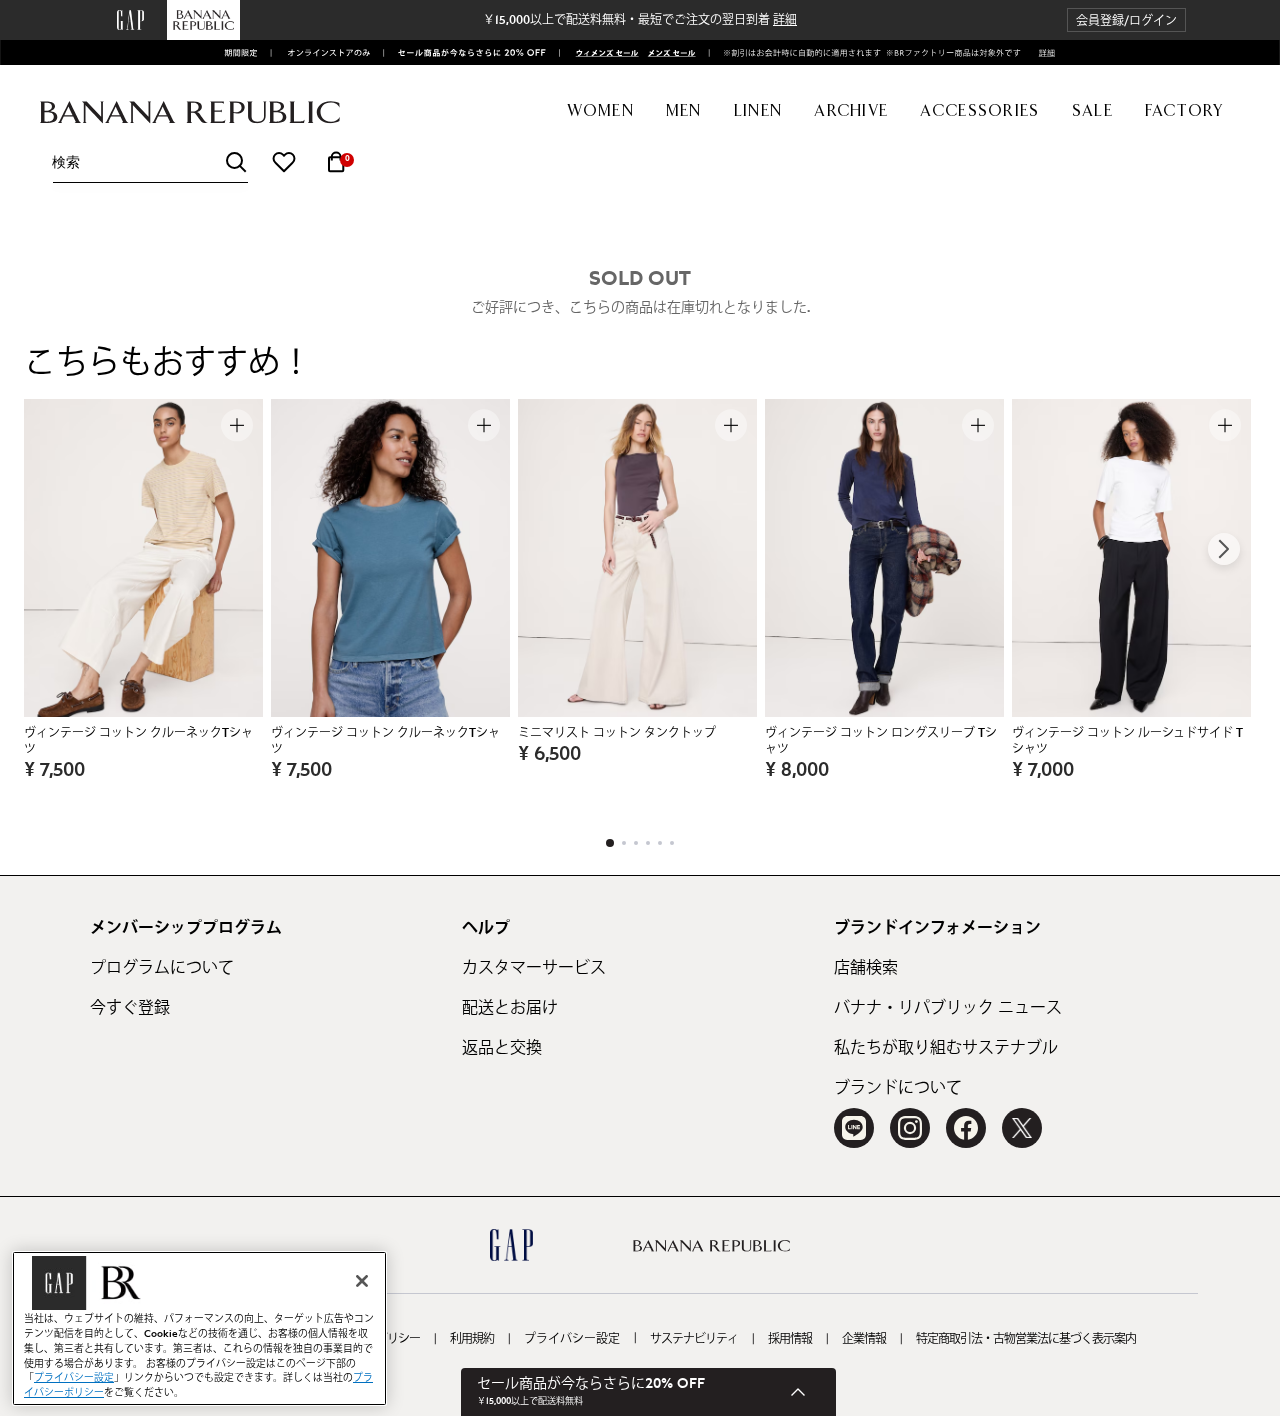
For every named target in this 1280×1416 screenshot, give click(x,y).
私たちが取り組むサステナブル (946, 1048)
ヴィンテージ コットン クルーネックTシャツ (138, 741)
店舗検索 (866, 968)
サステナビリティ (694, 1339)
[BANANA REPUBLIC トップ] (190, 112)
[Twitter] (1022, 1128)
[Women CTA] (601, 52)
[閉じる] (362, 1281)
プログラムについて (162, 968)
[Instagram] (910, 1128)
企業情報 (864, 1339)
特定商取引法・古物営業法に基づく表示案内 (1026, 1339)
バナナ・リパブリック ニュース (948, 1008)
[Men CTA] (669, 52)
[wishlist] (284, 162)
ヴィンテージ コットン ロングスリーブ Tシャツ (881, 741)
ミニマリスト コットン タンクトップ (617, 733)
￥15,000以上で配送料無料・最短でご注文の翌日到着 (640, 20)
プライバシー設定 (572, 1339)
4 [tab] (648, 843)
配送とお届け (510, 1008)
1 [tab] (610, 843)
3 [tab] (636, 843)
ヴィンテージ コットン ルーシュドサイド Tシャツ (1127, 741)
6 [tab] (672, 843)
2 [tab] (624, 843)
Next (1224, 549)
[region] (199, 1328)
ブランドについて (898, 1088)
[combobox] (150, 162)
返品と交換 (502, 1048)
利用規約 (472, 1339)
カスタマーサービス (534, 968)
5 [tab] (660, 843)
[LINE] (854, 1128)
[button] (1126, 20)
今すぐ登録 (130, 1008)
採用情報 (790, 1339)
